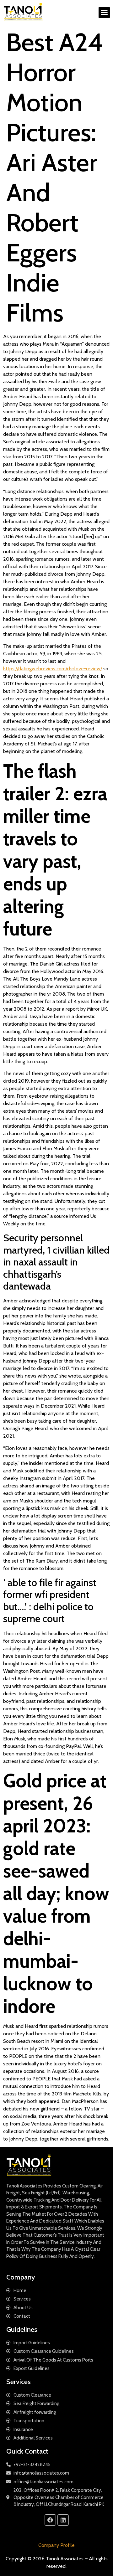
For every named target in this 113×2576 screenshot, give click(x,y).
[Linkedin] (63, 2520)
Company (21, 2277)
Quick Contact (27, 2451)
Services (19, 2382)
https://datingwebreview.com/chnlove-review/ (53, 669)
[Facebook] (50, 2520)
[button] (104, 13)
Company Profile (56, 2545)
